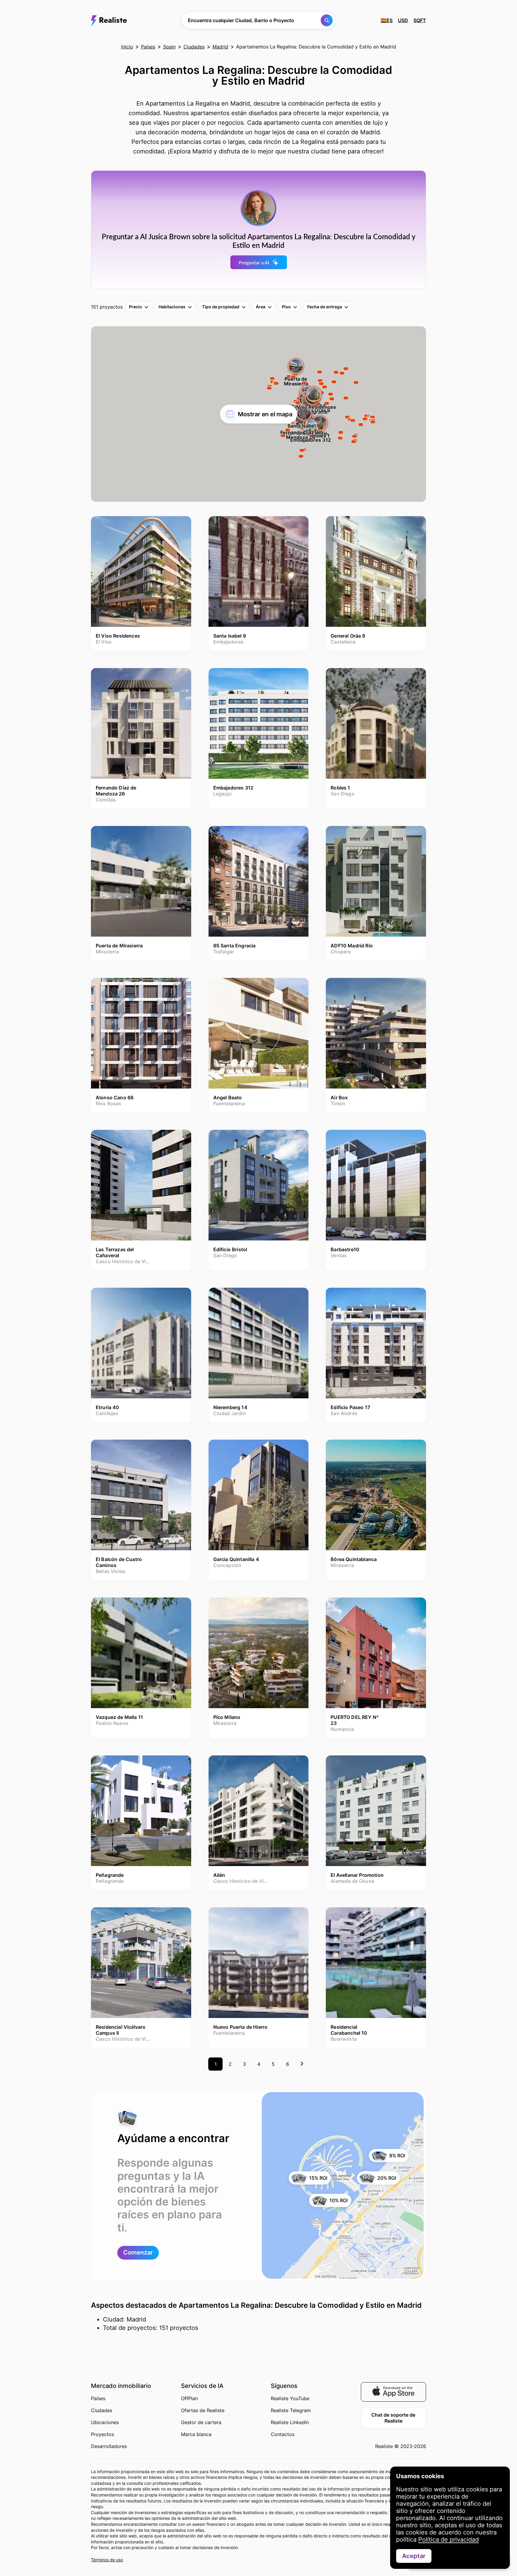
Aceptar (414, 2556)
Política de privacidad (448, 2540)
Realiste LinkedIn (290, 2422)
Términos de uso (107, 2560)
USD (403, 20)
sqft (420, 20)
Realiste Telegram (291, 2410)
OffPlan (189, 2398)
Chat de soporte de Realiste (393, 2418)
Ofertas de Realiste (203, 2410)
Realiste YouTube (290, 2398)
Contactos (283, 2434)
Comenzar (138, 2252)
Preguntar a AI (254, 262)
